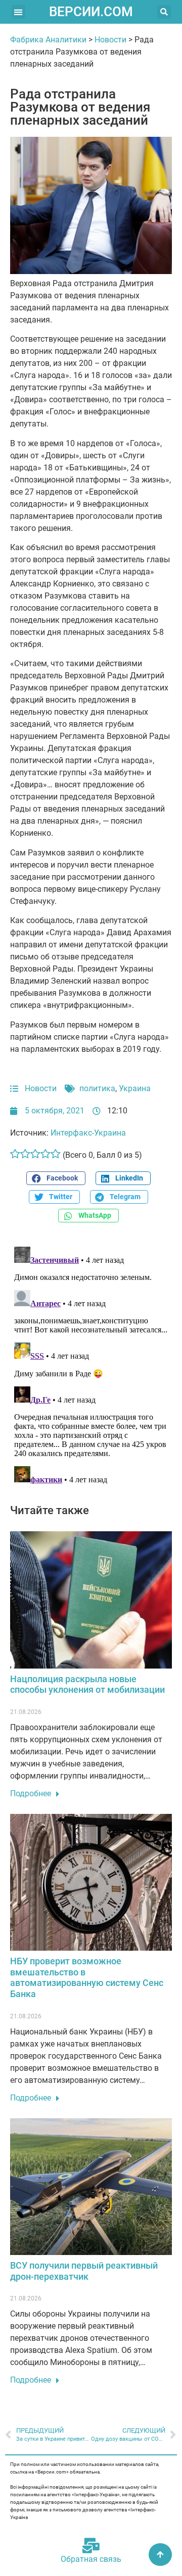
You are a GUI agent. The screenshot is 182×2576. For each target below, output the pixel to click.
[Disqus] (91, 1369)
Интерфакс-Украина (88, 1133)
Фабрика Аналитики (48, 40)
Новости (110, 40)
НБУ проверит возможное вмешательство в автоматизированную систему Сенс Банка (87, 1977)
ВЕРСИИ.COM (91, 12)
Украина (135, 1088)
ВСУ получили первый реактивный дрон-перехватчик (84, 2271)
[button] (18, 12)
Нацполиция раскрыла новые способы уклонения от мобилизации (87, 1684)
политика (97, 1088)
